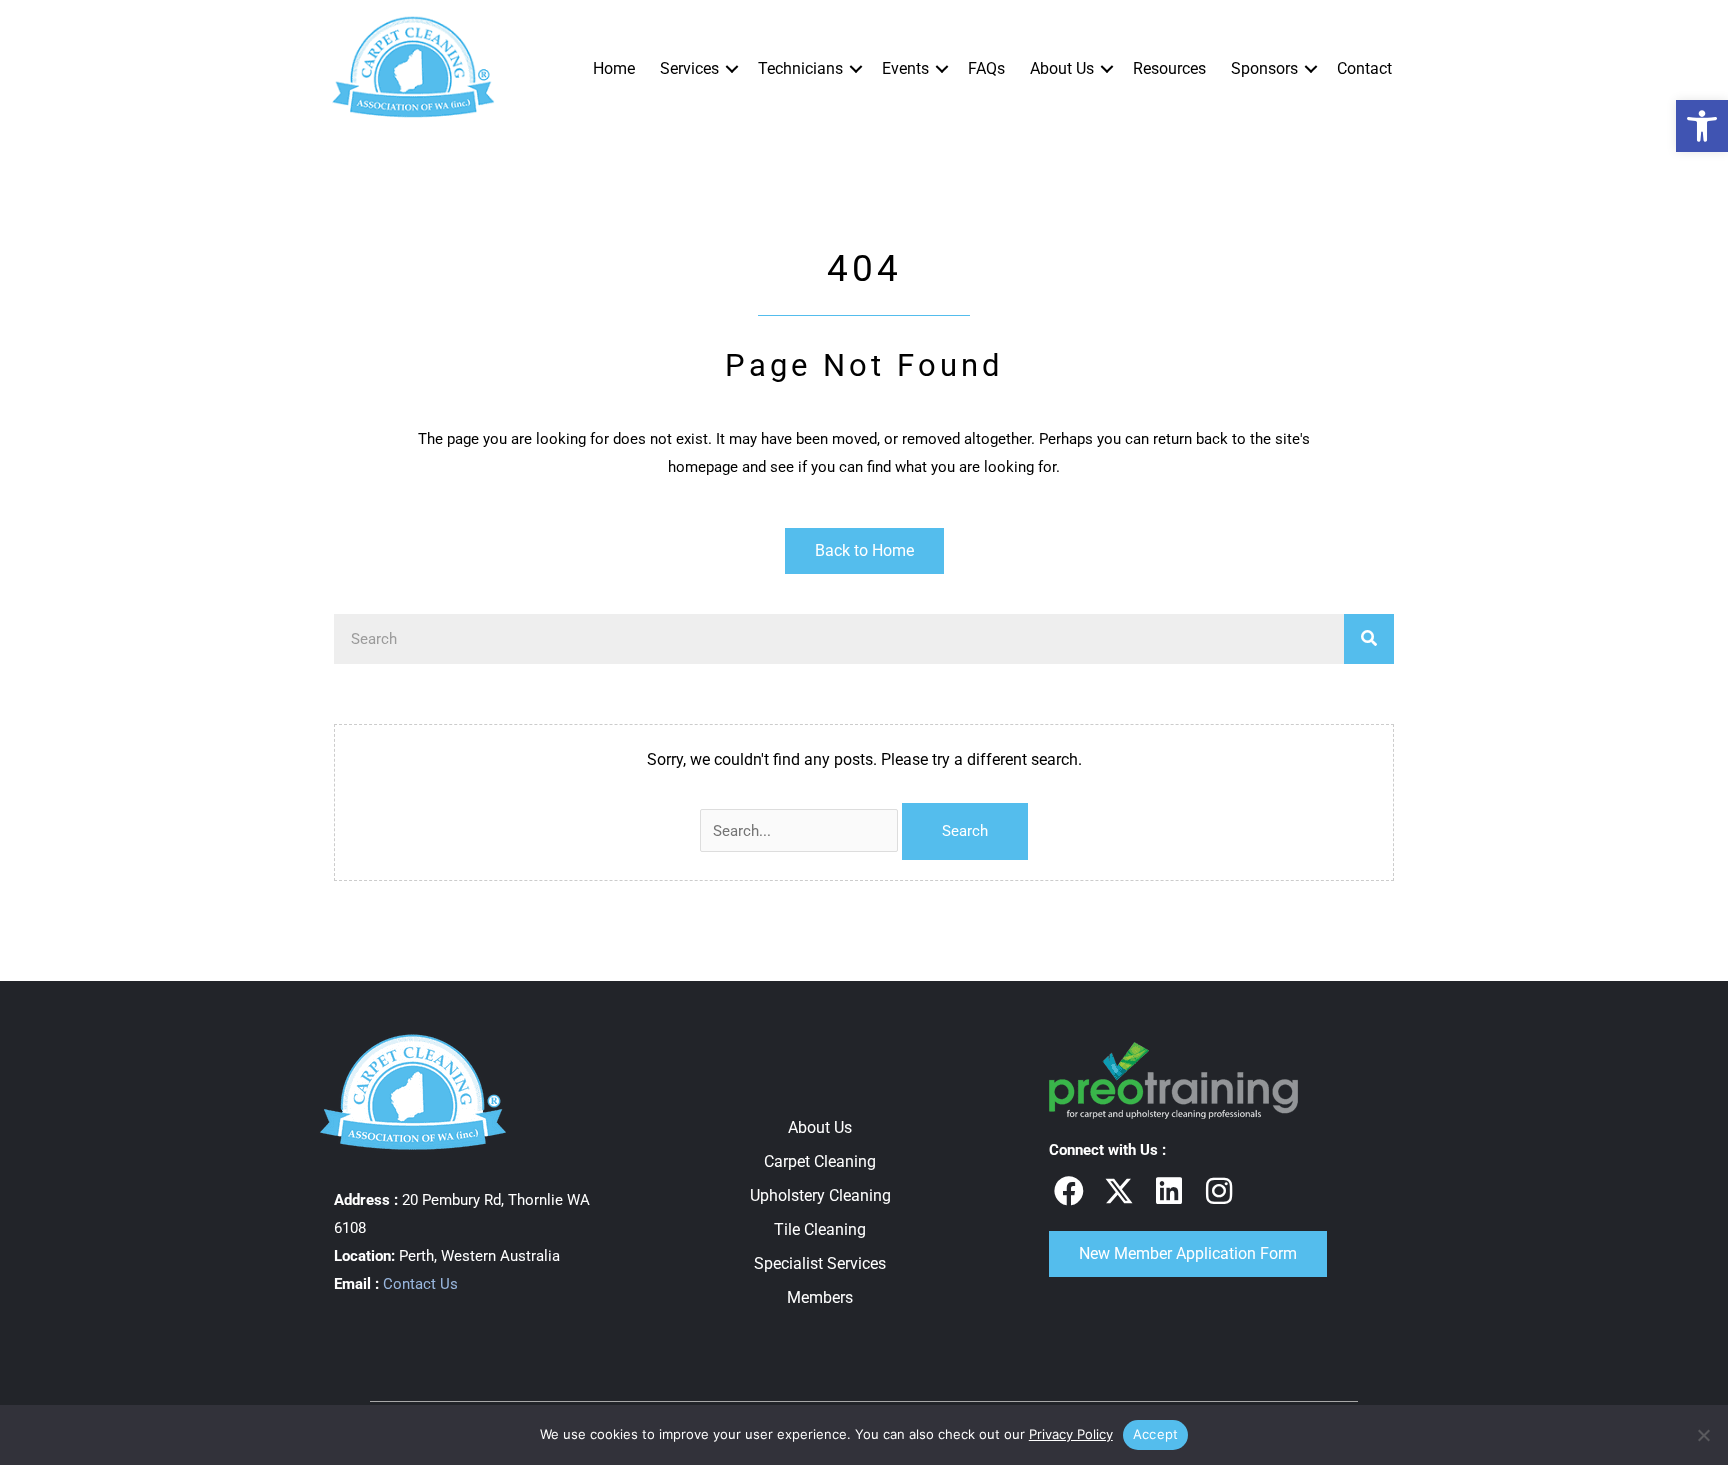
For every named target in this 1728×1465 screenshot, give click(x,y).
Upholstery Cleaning (820, 1195)
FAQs (986, 68)
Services (689, 68)
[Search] (1369, 639)
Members (820, 1297)
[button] (1702, 126)
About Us (1062, 68)
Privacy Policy (1071, 1434)
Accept (1156, 1434)
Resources (1169, 68)
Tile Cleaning (820, 1229)
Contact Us (420, 1284)
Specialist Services (820, 1263)
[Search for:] (801, 830)
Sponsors (1264, 68)
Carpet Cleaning (820, 1161)
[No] (1703, 1435)
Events (905, 68)
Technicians (800, 68)
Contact (1364, 68)
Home (614, 68)
